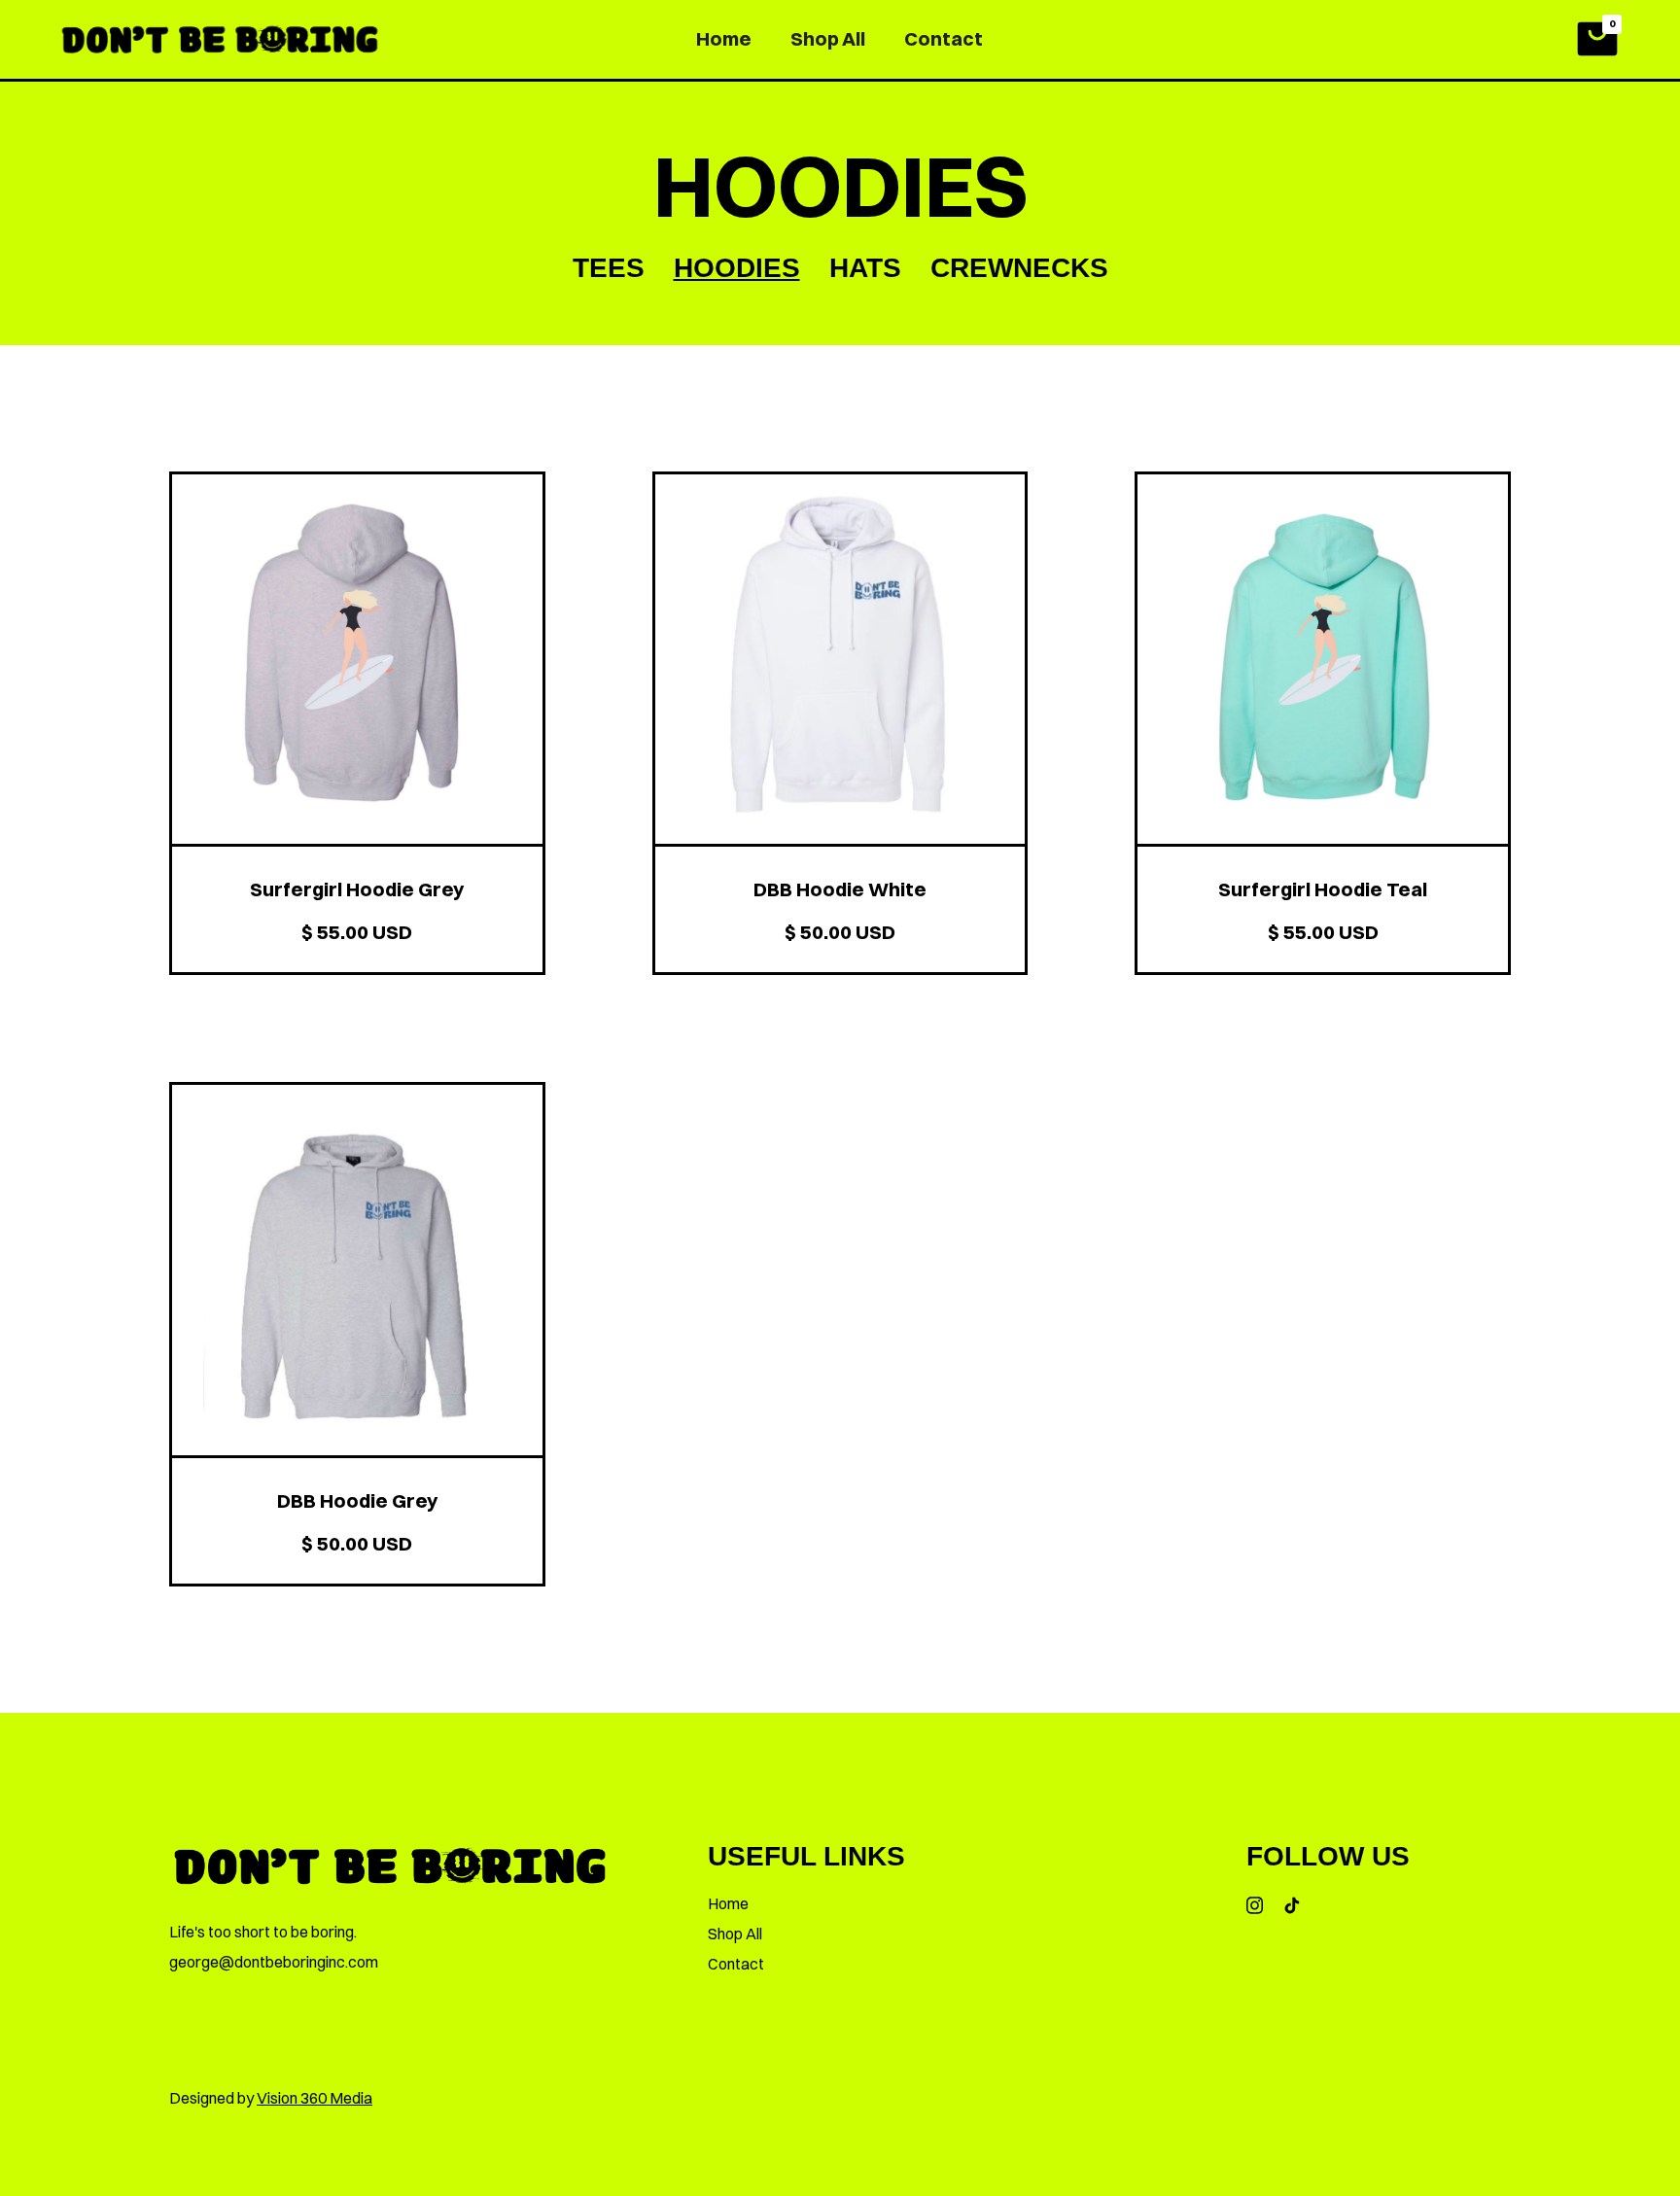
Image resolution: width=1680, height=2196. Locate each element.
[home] (220, 39)
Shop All (828, 38)
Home (724, 38)
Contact (944, 38)
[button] (1597, 39)
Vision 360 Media (315, 2098)
